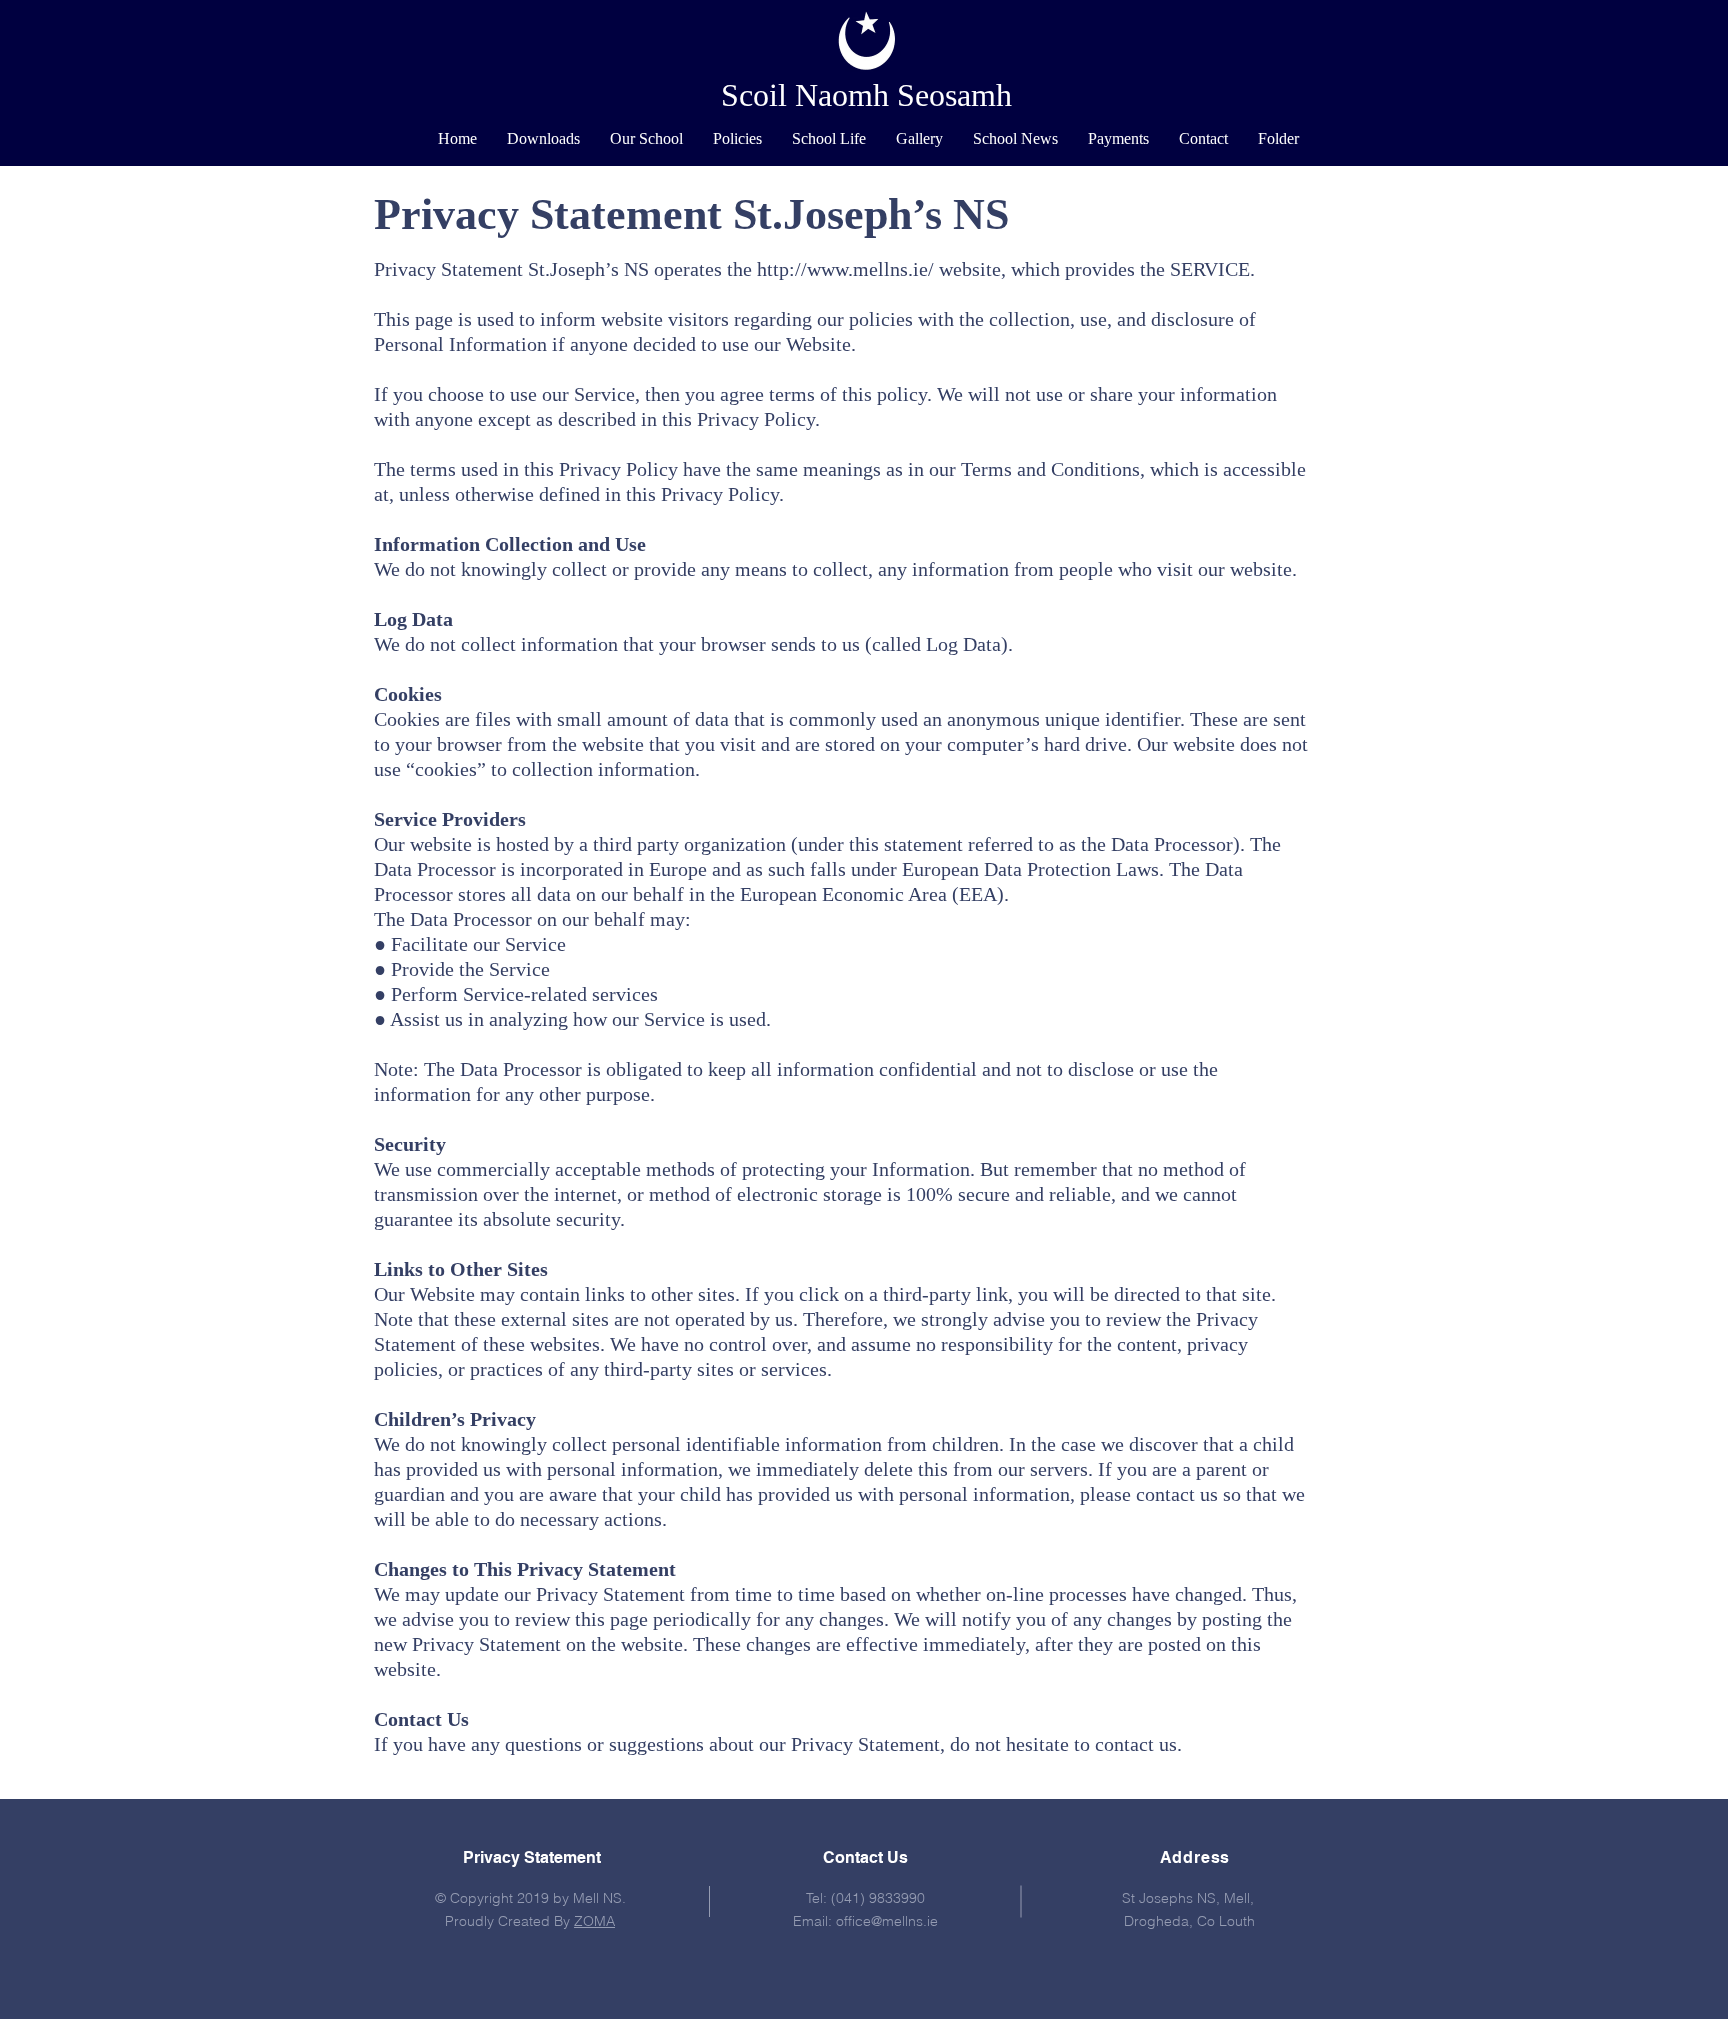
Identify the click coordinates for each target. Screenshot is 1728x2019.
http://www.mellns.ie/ (845, 269)
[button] (646, 139)
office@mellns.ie (887, 1921)
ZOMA (594, 1921)
